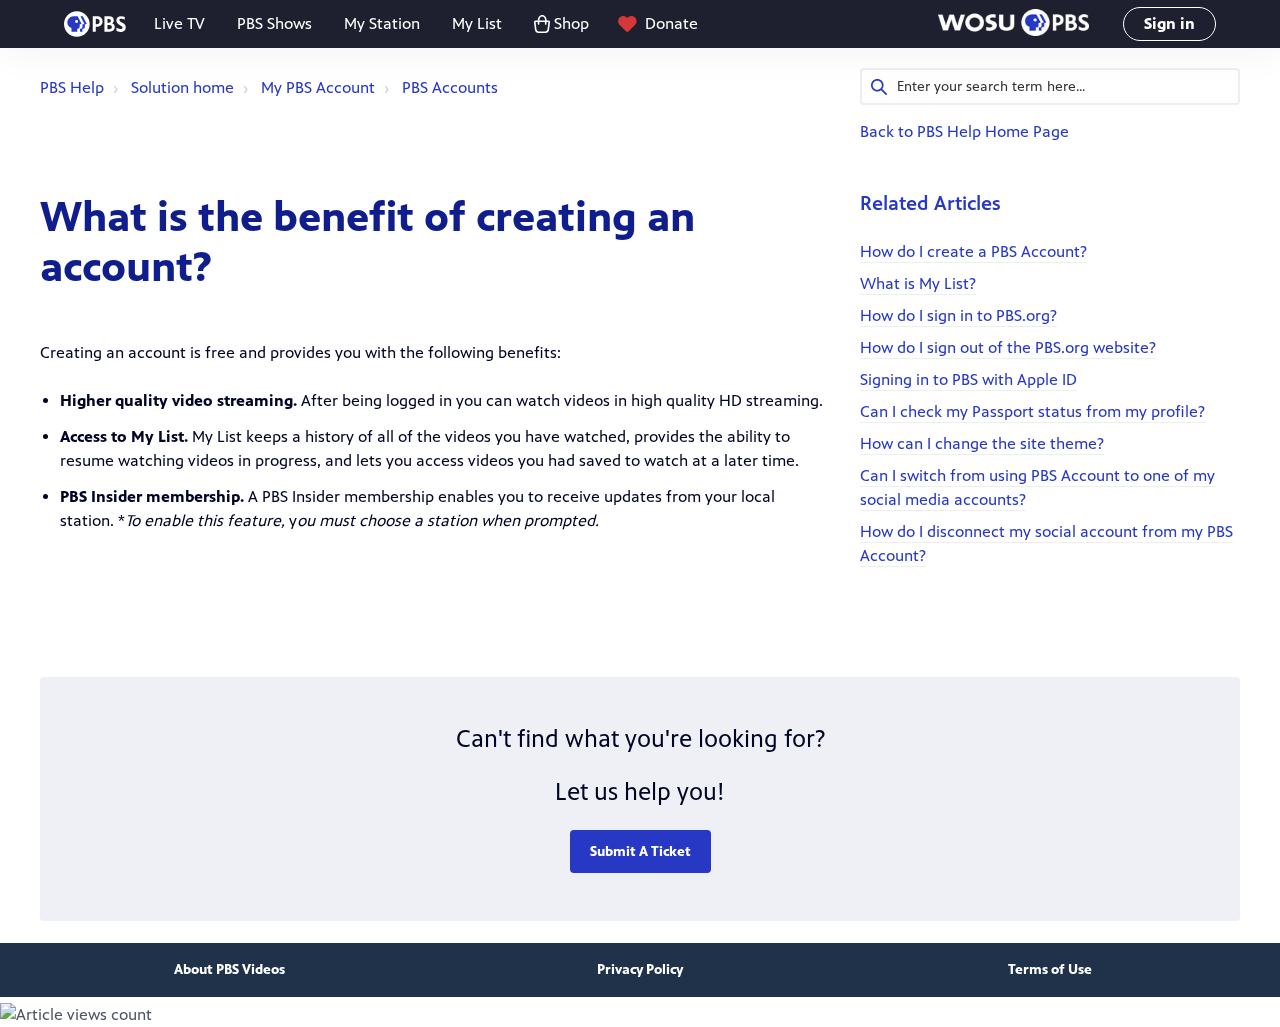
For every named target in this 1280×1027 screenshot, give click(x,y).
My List (477, 23)
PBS (95, 24)
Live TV (179, 23)
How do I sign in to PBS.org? (958, 315)
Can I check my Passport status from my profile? (1032, 411)
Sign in (1169, 23)
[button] (1013, 24)
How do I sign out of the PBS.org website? (1008, 347)
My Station (382, 23)
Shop (571, 23)
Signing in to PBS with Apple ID (968, 379)
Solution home (182, 87)
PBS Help (72, 87)
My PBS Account (318, 87)
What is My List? (918, 283)
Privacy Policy (640, 969)
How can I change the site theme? (982, 443)
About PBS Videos (229, 969)
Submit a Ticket (640, 851)
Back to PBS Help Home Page (964, 131)
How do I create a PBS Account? (973, 251)
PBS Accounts (450, 87)
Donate (671, 23)
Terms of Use (1050, 969)
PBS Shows (274, 23)
